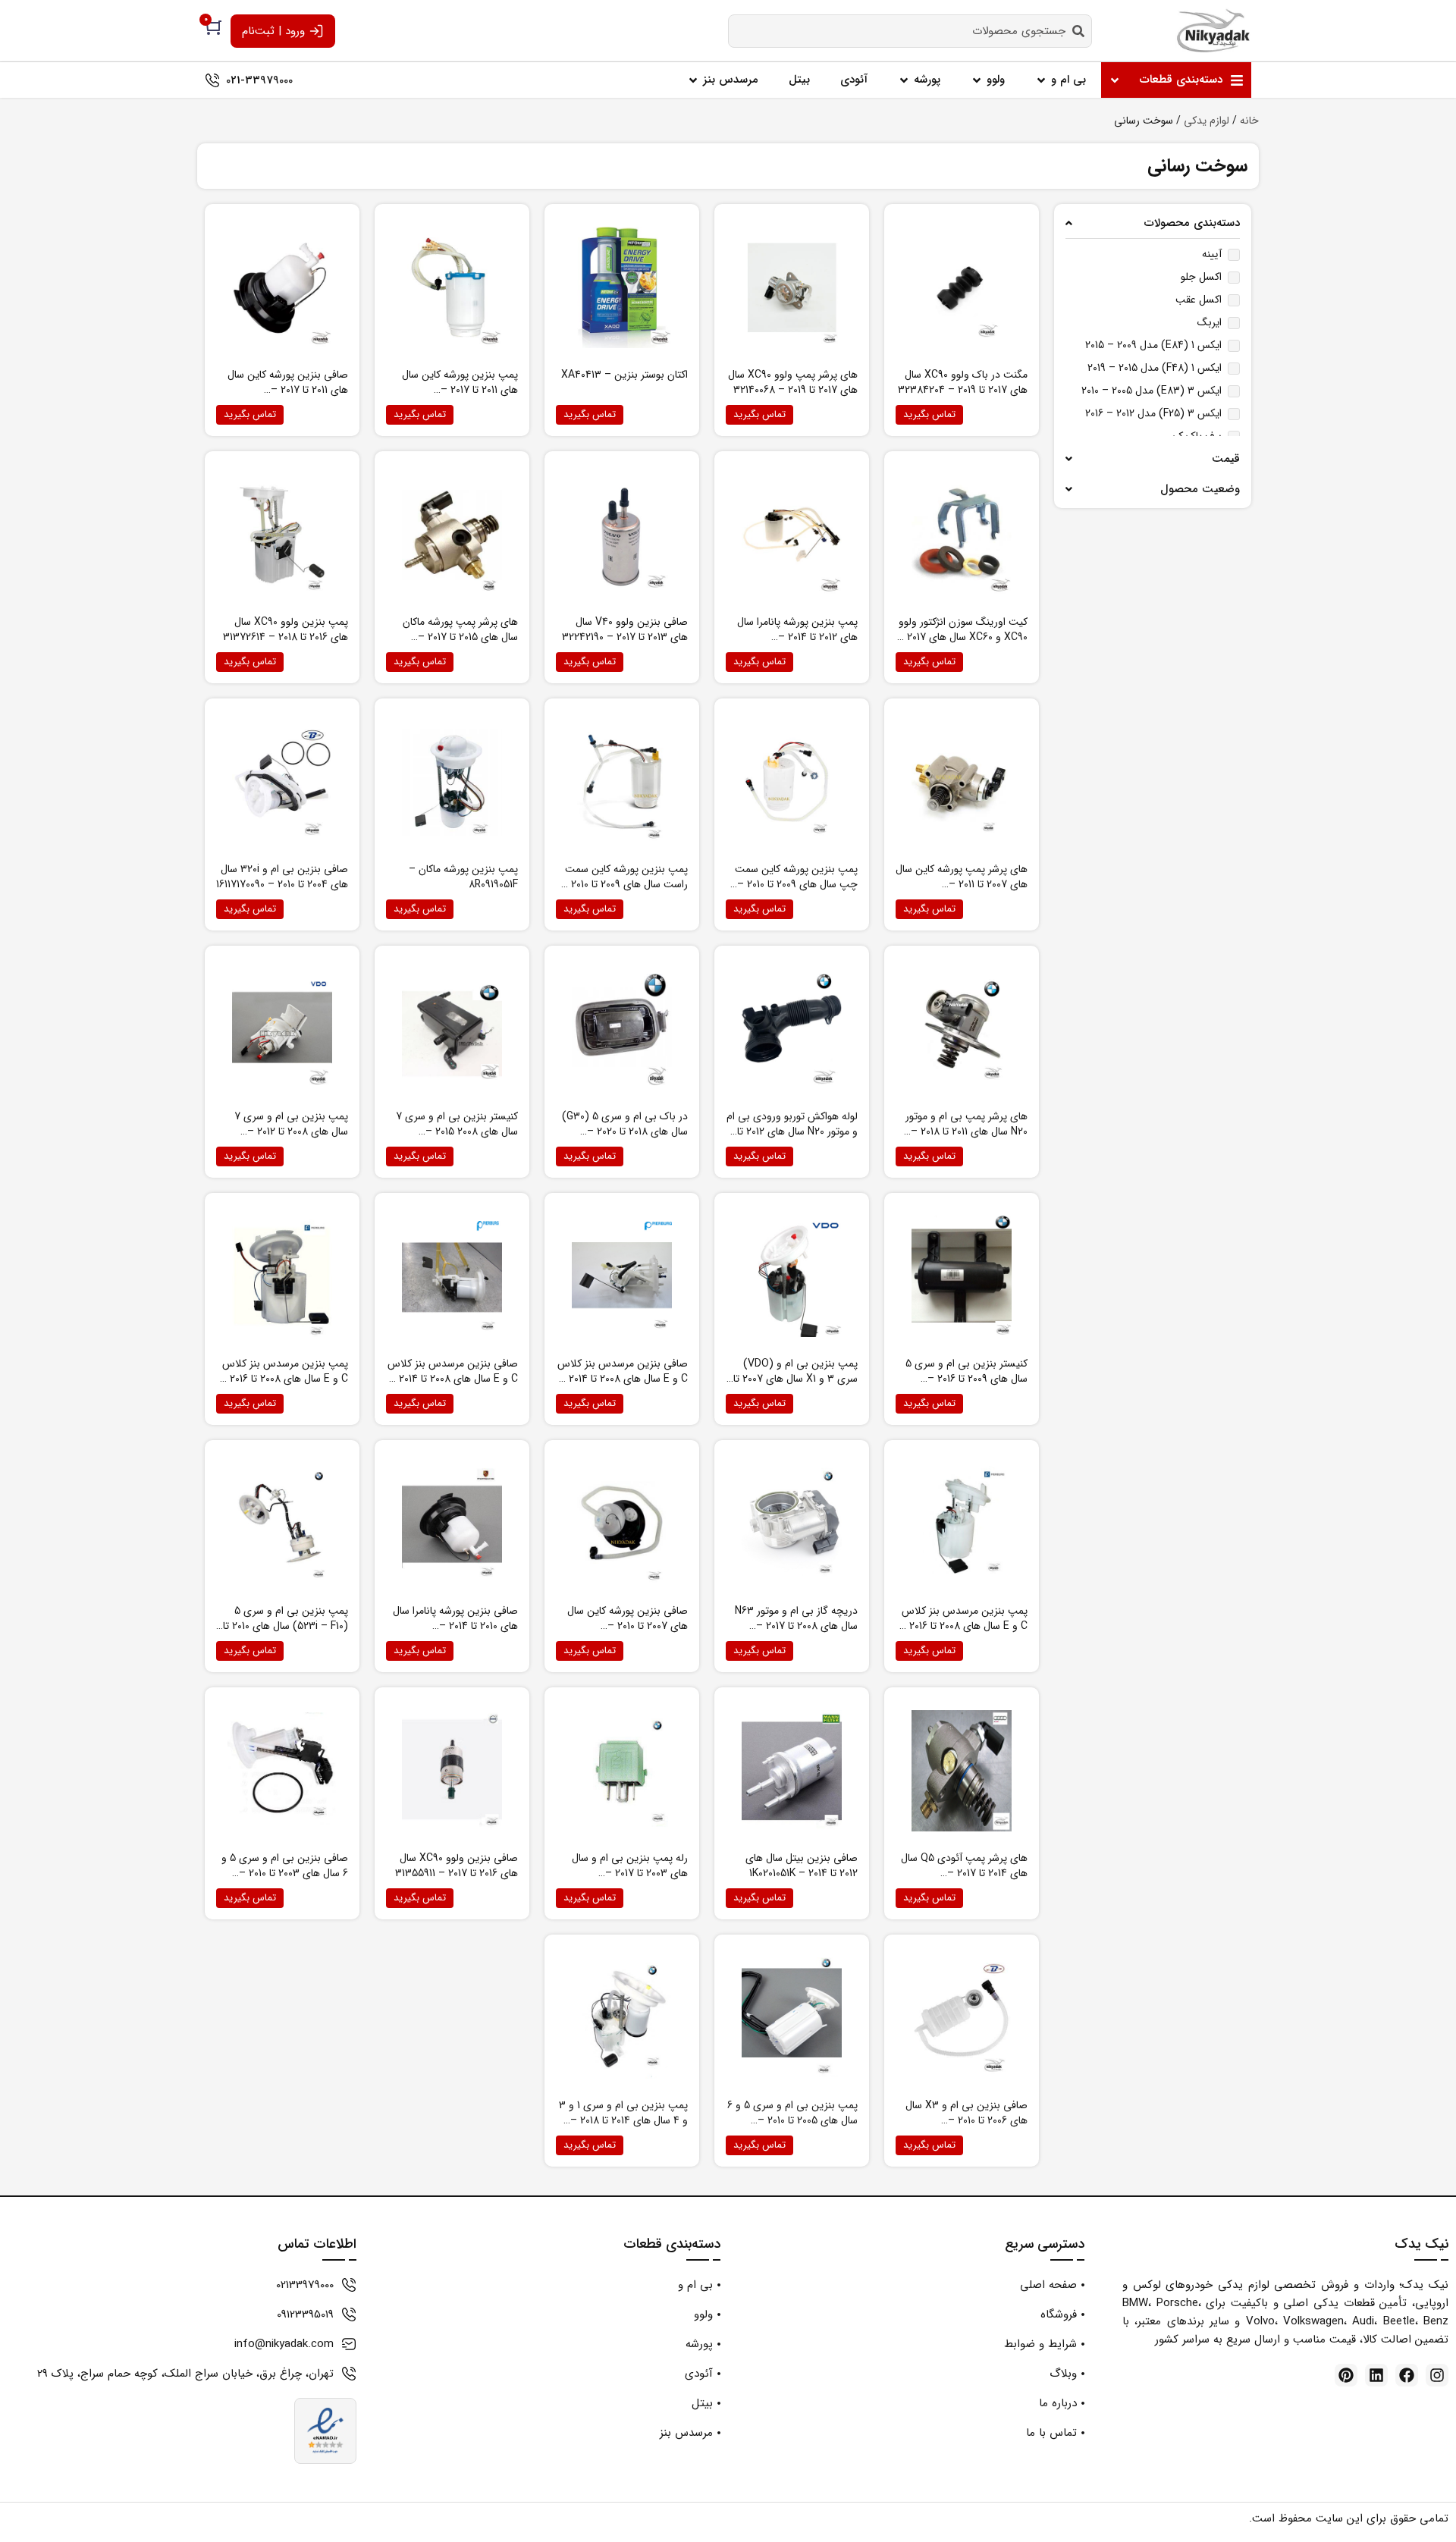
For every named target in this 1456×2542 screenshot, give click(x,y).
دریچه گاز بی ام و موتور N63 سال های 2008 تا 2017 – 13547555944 (796, 1626)
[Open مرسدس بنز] (693, 80)
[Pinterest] (1346, 2375)
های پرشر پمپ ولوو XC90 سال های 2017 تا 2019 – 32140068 (793, 382)
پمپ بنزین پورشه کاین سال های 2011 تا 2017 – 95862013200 (460, 390)
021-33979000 (259, 80)
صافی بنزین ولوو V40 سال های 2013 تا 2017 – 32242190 (625, 629)
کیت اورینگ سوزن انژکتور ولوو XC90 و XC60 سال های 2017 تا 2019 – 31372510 (963, 637)
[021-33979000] (212, 80)
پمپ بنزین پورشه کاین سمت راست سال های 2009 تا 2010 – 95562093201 (624, 884)
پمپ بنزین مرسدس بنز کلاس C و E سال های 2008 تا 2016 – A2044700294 (963, 1626)
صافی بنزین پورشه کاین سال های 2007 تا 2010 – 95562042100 (628, 1626)
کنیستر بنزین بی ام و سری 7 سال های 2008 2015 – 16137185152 (457, 1131)
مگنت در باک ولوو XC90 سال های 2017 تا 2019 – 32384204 (963, 382)
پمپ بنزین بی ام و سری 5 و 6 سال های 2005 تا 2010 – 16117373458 (792, 2120)
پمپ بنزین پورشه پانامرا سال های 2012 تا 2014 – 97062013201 (797, 637)
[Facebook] (1407, 2375)
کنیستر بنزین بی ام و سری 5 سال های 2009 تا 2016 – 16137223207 (966, 1379)
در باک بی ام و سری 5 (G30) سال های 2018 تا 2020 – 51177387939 (625, 1131)
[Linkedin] (1376, 2375)
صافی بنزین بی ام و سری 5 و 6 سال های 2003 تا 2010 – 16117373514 (285, 1873)
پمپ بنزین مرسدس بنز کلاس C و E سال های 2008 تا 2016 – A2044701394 (284, 1379)
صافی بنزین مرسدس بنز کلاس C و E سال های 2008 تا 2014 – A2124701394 (623, 1379)
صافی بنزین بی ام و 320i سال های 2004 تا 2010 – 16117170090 (282, 877)
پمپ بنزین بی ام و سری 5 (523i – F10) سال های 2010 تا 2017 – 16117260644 (286, 1626)
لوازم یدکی (1207, 121)
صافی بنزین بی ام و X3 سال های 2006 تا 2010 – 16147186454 (966, 2120)
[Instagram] (1437, 2375)
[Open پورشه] (904, 80)
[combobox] (910, 31)
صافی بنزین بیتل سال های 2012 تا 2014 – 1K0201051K (802, 1866)
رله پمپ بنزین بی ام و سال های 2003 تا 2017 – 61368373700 (630, 1873)
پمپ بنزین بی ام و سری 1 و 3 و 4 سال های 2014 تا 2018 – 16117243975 (623, 2120)
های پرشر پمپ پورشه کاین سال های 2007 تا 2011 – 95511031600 (962, 884)
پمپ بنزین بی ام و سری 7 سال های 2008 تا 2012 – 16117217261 (291, 1131)
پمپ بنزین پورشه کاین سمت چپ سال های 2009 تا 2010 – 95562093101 (796, 884)
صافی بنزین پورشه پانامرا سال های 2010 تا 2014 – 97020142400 (455, 1626)
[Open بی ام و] (1041, 80)
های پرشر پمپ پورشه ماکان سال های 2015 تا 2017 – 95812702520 (460, 637)
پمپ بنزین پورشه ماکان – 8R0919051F (463, 877)
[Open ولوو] (977, 80)
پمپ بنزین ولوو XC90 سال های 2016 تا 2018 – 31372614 (286, 629)
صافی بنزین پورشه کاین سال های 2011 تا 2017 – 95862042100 (288, 390)
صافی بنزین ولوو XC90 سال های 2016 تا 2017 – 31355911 (457, 1866)
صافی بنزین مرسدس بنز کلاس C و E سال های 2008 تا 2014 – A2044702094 (453, 1379)
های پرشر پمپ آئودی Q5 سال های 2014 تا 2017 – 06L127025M (964, 1873)
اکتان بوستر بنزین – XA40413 (624, 375)
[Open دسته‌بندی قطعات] (1115, 80)
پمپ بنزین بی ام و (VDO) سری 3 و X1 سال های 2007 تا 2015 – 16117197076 (795, 1379)
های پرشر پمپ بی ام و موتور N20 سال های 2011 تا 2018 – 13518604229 (966, 1131)
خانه (1249, 121)
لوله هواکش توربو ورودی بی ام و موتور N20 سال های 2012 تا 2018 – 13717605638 (792, 1131)
